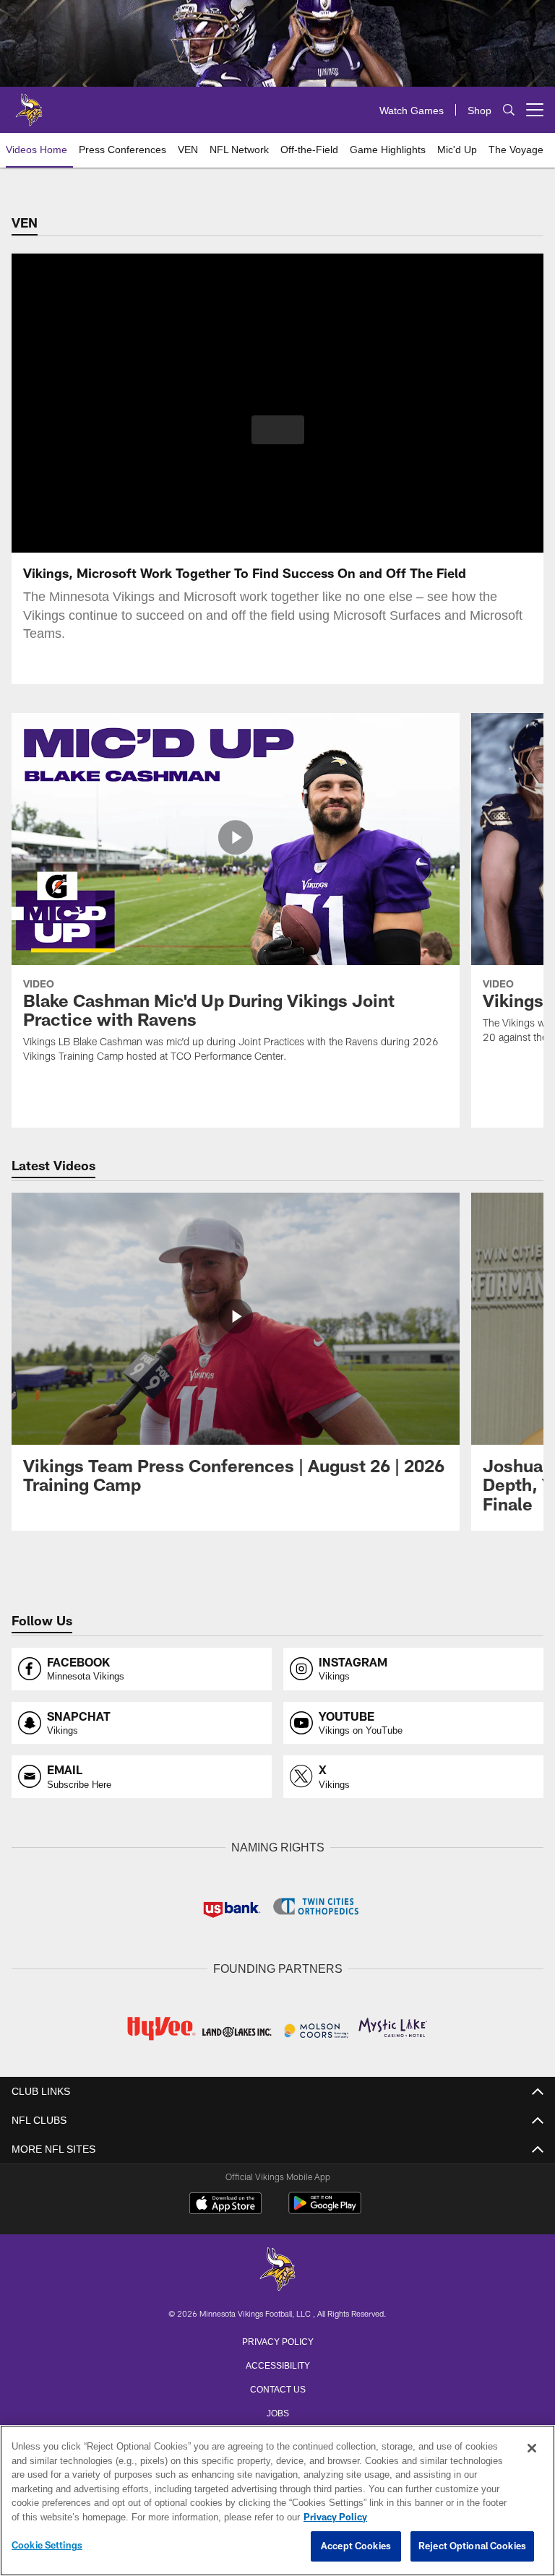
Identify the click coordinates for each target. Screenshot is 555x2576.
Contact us (277, 2387)
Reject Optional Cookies (472, 2546)
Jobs (277, 2411)
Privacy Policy (277, 2339)
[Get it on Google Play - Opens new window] (325, 2209)
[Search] (509, 110)
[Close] (532, 2449)
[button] (278, 430)
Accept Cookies (356, 2546)
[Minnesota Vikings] (277, 2269)
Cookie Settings (47, 2546)
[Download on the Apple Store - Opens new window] (225, 2203)
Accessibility (277, 2363)
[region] (277, 2501)
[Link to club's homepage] (29, 104)
